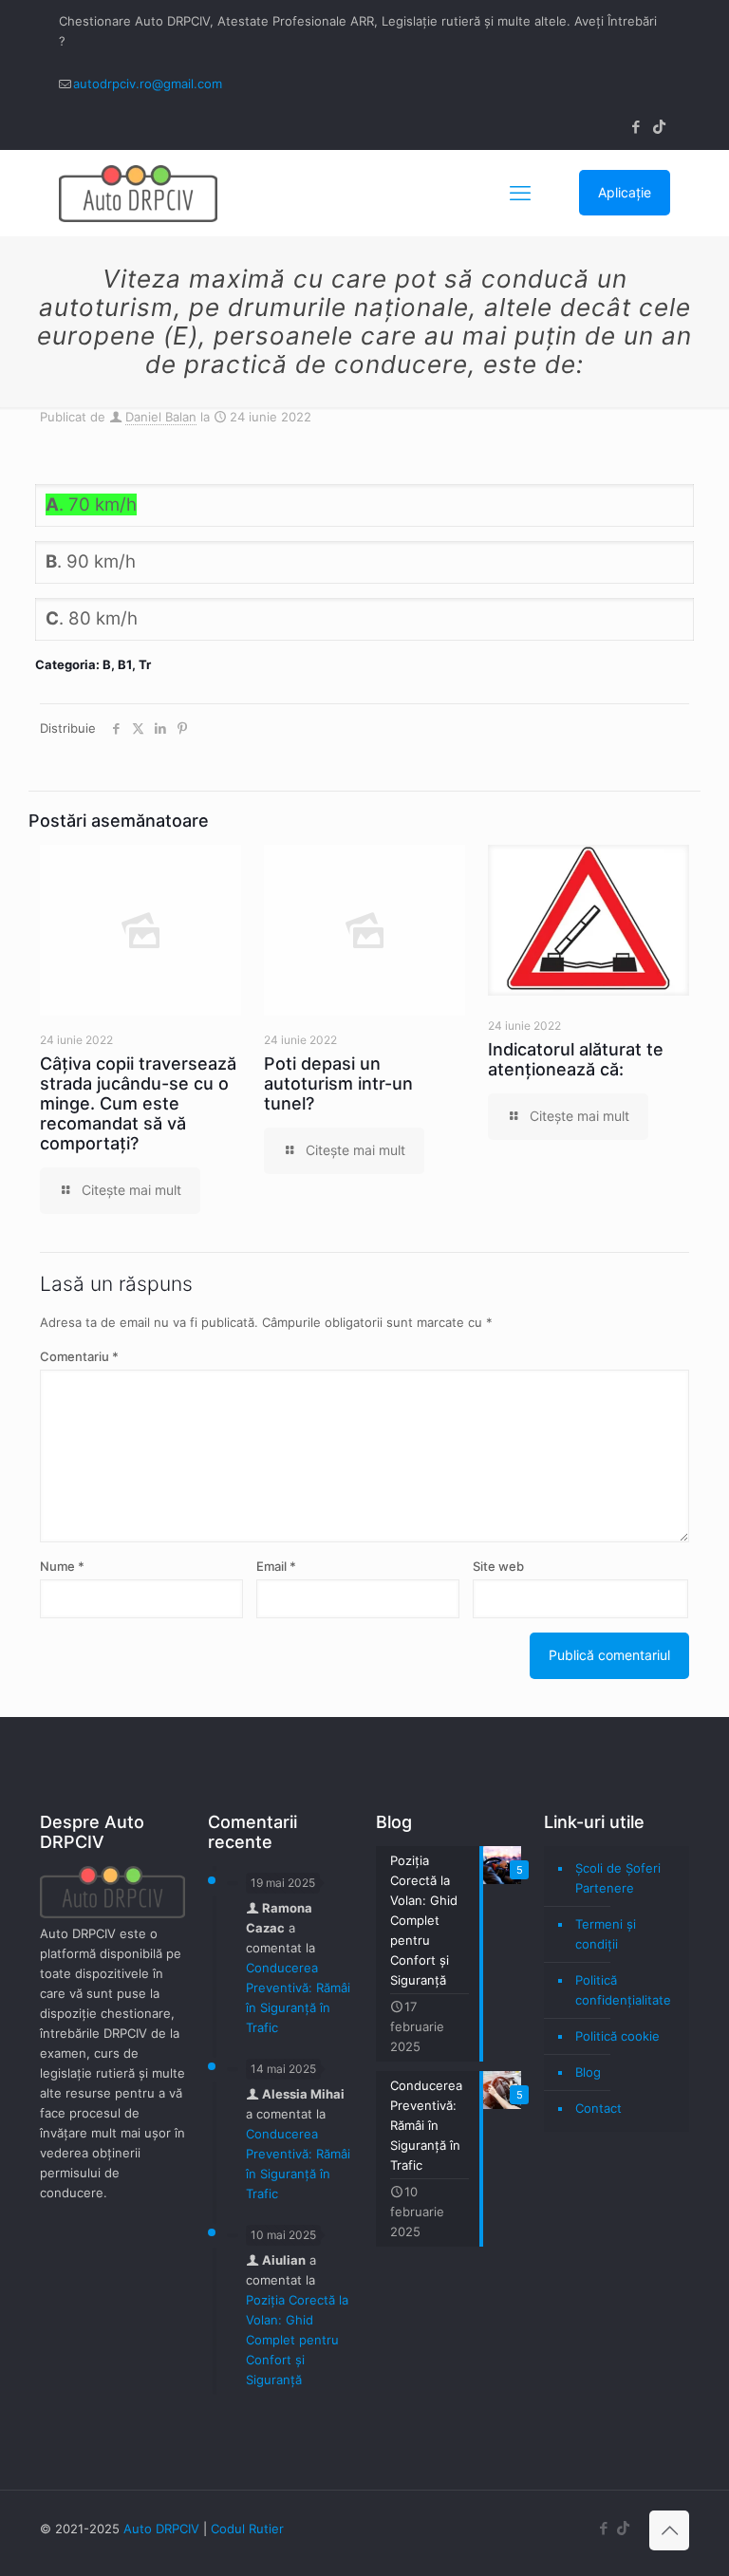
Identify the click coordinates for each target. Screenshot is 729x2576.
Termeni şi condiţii (606, 1934)
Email (276, 1566)
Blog (588, 2072)
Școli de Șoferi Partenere (618, 1878)
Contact (598, 2108)
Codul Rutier (247, 2529)
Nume (62, 1566)
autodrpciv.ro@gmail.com (148, 84)
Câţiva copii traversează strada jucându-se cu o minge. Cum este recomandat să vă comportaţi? (138, 1103)
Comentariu (79, 1356)
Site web (498, 1566)
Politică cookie (617, 2036)
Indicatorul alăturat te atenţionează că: (576, 1059)
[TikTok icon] (659, 127)
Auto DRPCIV (161, 2529)
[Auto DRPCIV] (138, 193)
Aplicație (625, 192)
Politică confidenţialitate (623, 1990)
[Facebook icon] (636, 127)
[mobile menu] (520, 193)
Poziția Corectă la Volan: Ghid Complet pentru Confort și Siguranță (297, 2340)
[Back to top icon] (669, 2530)
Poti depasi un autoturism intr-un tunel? (338, 1083)
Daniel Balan (161, 417)
